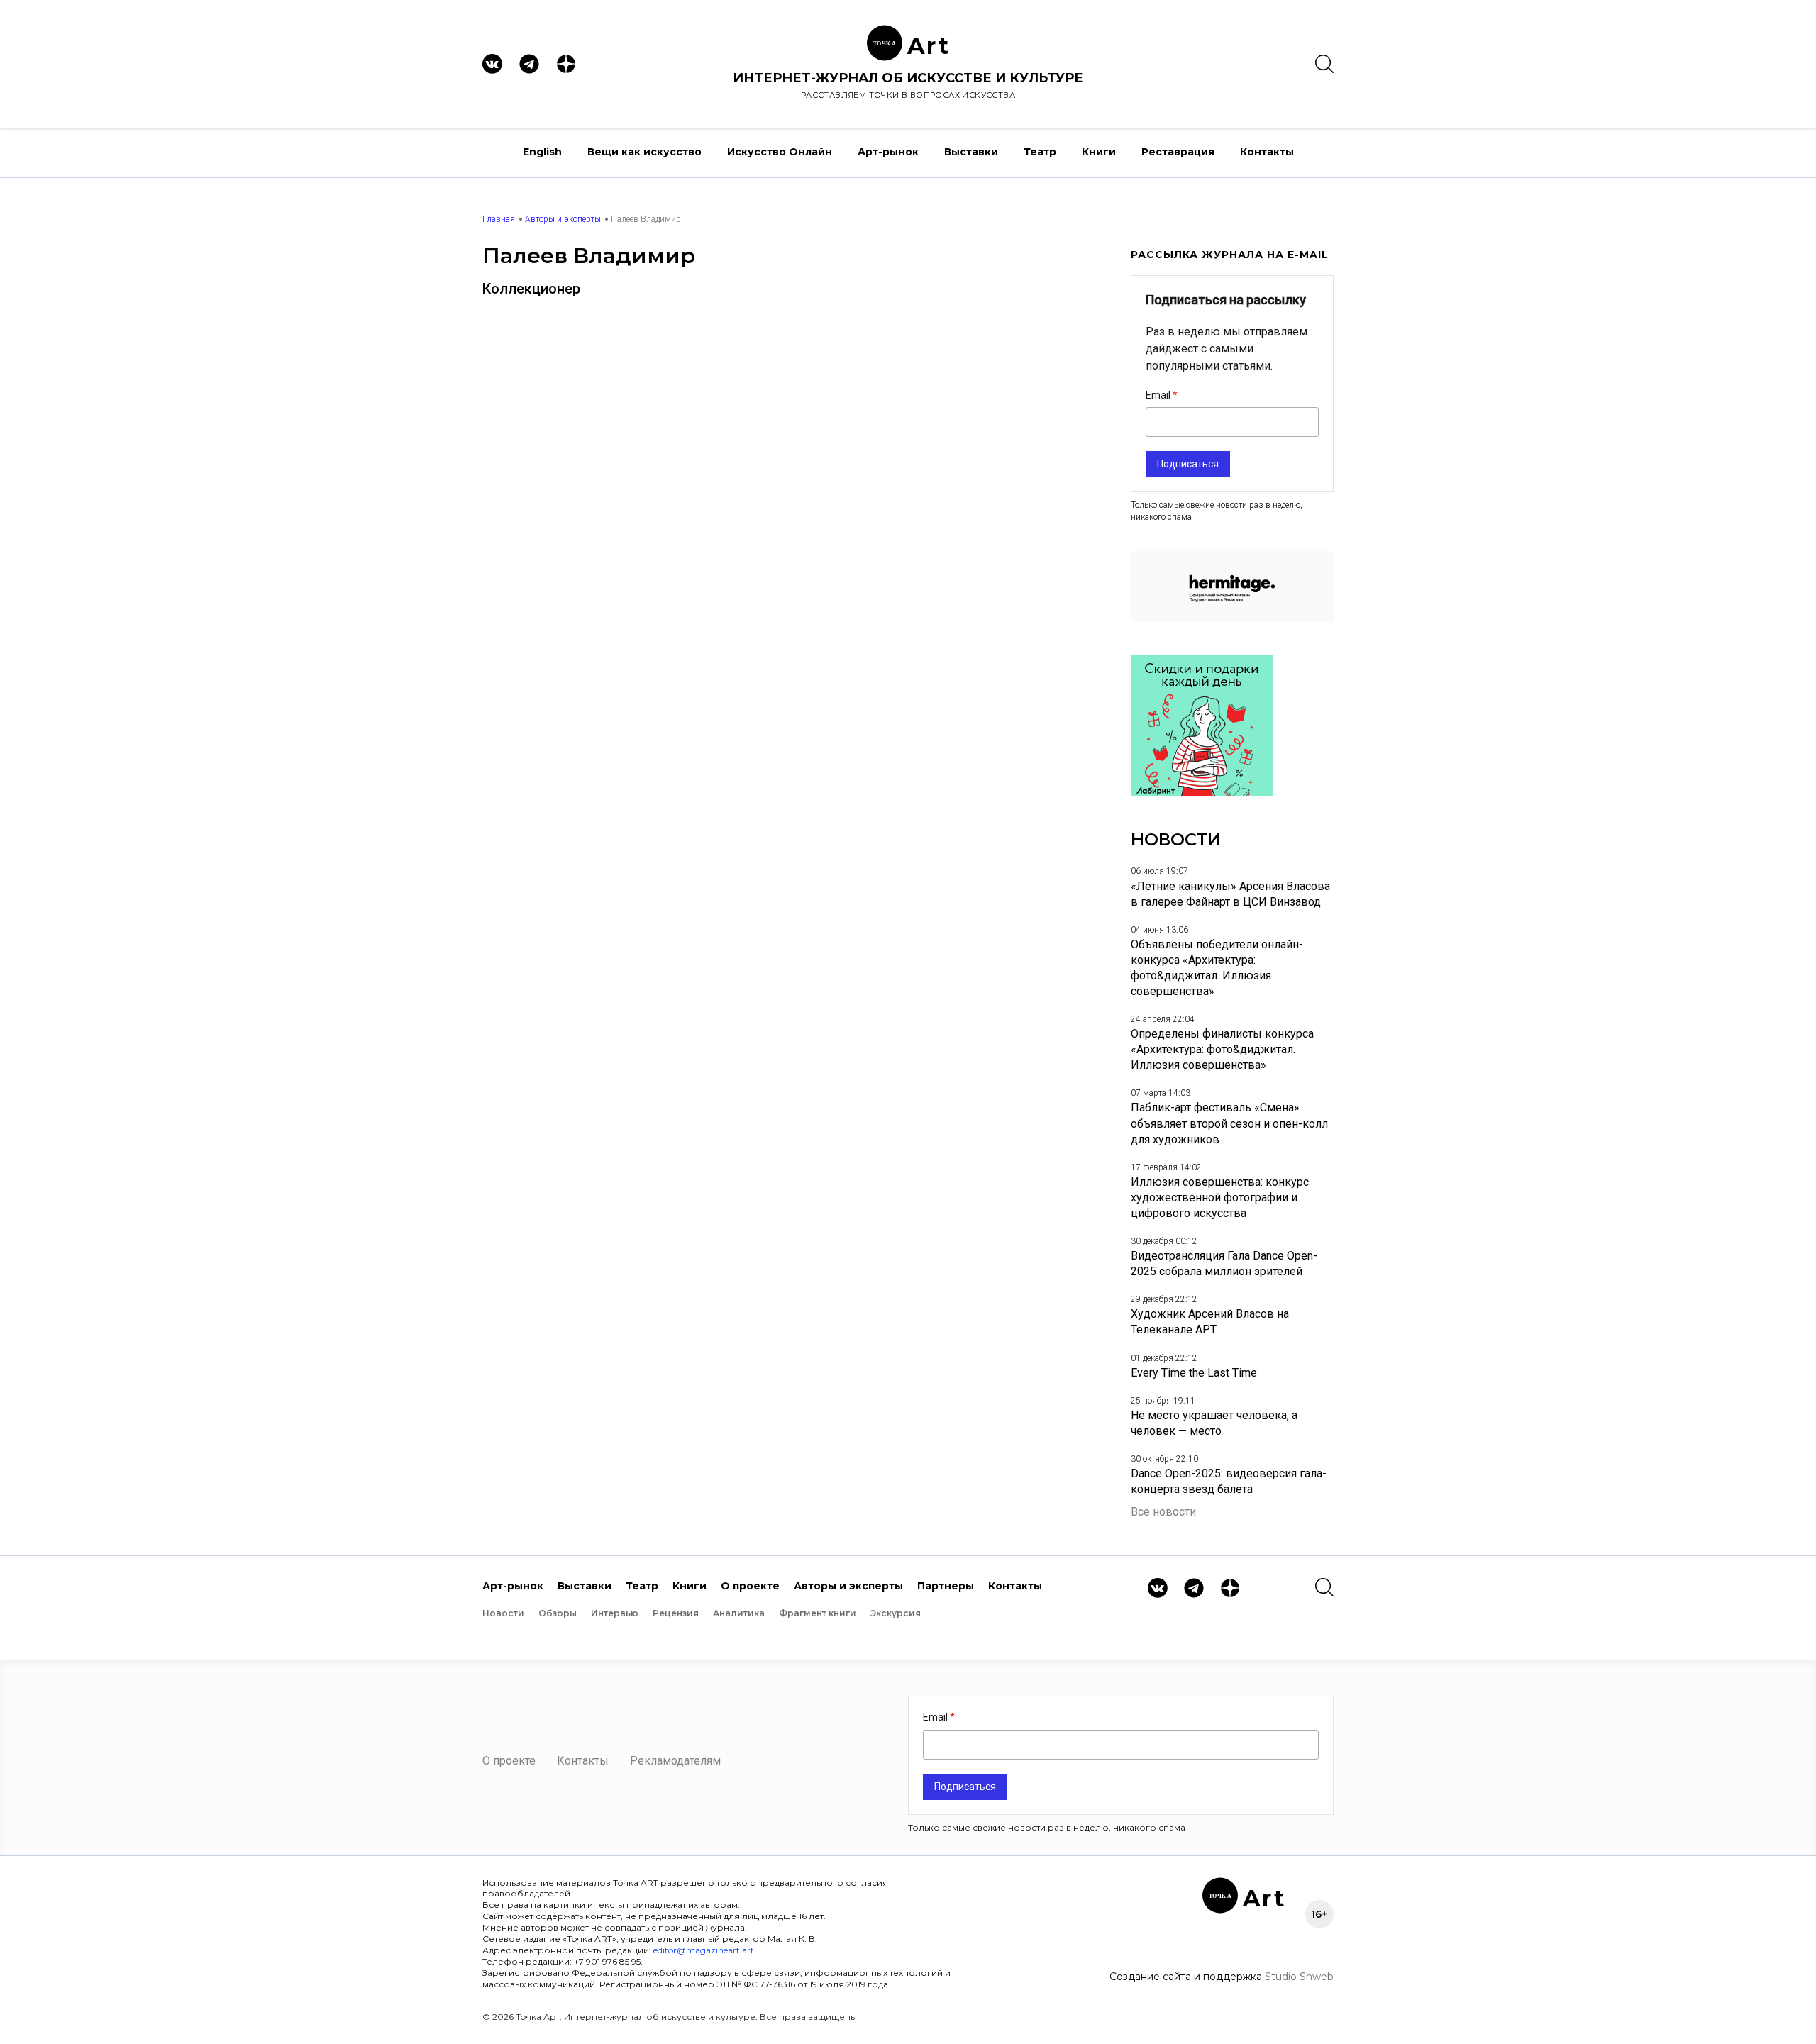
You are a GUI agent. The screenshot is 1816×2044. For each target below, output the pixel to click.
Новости (503, 1613)
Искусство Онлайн (780, 152)
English (542, 152)
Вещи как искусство (644, 152)
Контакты (1267, 152)
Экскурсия (896, 1613)
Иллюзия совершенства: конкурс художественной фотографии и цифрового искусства (1220, 1198)
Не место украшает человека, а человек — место (1214, 1423)
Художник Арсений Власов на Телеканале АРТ (1210, 1322)
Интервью (615, 1613)
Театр (1040, 152)
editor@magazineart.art (704, 1950)
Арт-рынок (888, 152)
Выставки (971, 152)
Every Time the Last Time (1194, 1373)
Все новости (1163, 1512)
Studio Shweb (1299, 1977)
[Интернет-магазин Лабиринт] (1202, 793)
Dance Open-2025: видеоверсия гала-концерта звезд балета (1229, 1481)
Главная (499, 219)
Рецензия (676, 1613)
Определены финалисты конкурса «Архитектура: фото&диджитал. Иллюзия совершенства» (1222, 1049)
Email (1159, 395)
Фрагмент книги (818, 1613)
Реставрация (1178, 152)
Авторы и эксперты (563, 219)
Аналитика (739, 1613)
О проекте (750, 1586)
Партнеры (946, 1586)
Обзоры (558, 1613)
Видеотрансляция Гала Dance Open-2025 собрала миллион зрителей (1224, 1263)
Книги (1099, 152)
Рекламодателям (675, 1761)
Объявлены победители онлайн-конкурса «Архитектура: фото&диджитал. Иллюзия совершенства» (1217, 968)
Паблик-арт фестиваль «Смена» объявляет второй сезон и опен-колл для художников (1229, 1123)
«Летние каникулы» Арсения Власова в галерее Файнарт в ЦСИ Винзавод (1230, 894)
